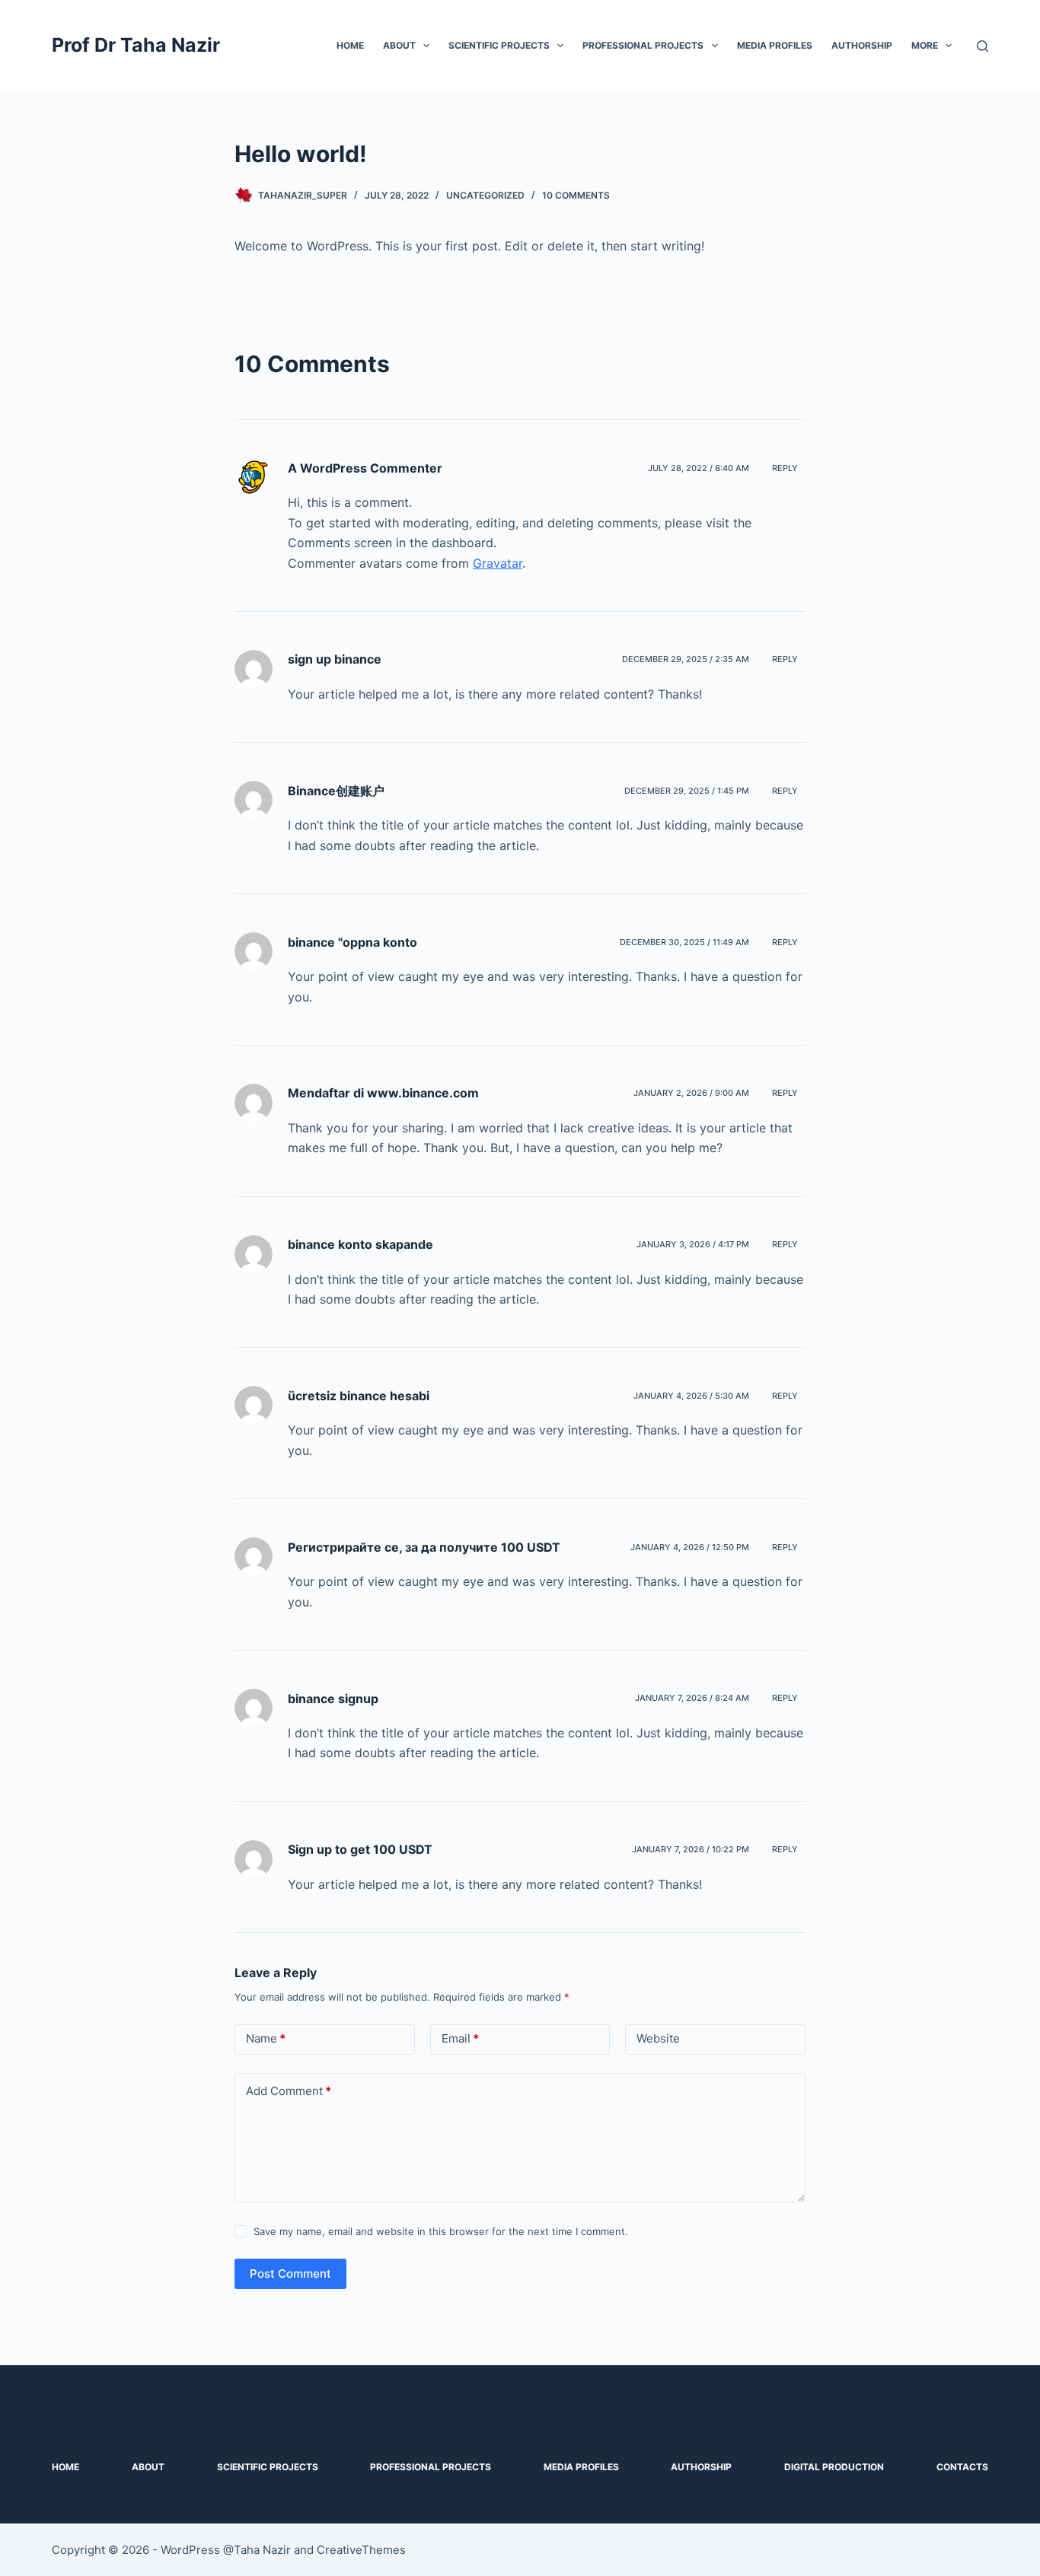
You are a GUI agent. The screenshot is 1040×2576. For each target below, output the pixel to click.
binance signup (333, 1699)
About (399, 45)
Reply (785, 468)
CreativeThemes (361, 2550)
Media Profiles (775, 45)
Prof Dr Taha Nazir (136, 45)
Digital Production (834, 2467)
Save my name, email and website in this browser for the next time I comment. (441, 2231)
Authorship (862, 45)
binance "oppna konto (353, 942)
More (925, 45)
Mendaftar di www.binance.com (383, 1093)
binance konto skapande (360, 1244)
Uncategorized (485, 195)
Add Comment (289, 2091)
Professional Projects (643, 45)
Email (460, 2038)
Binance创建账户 (336, 791)
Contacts (962, 2467)
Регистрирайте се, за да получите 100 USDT (424, 1547)
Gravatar (498, 563)
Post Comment (290, 2274)
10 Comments (576, 195)
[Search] (983, 46)
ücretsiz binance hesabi (359, 1396)
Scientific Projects (499, 45)
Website (658, 2038)
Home (350, 45)
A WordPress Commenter (365, 468)
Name (266, 2038)
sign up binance (335, 659)
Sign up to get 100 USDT (360, 1849)
